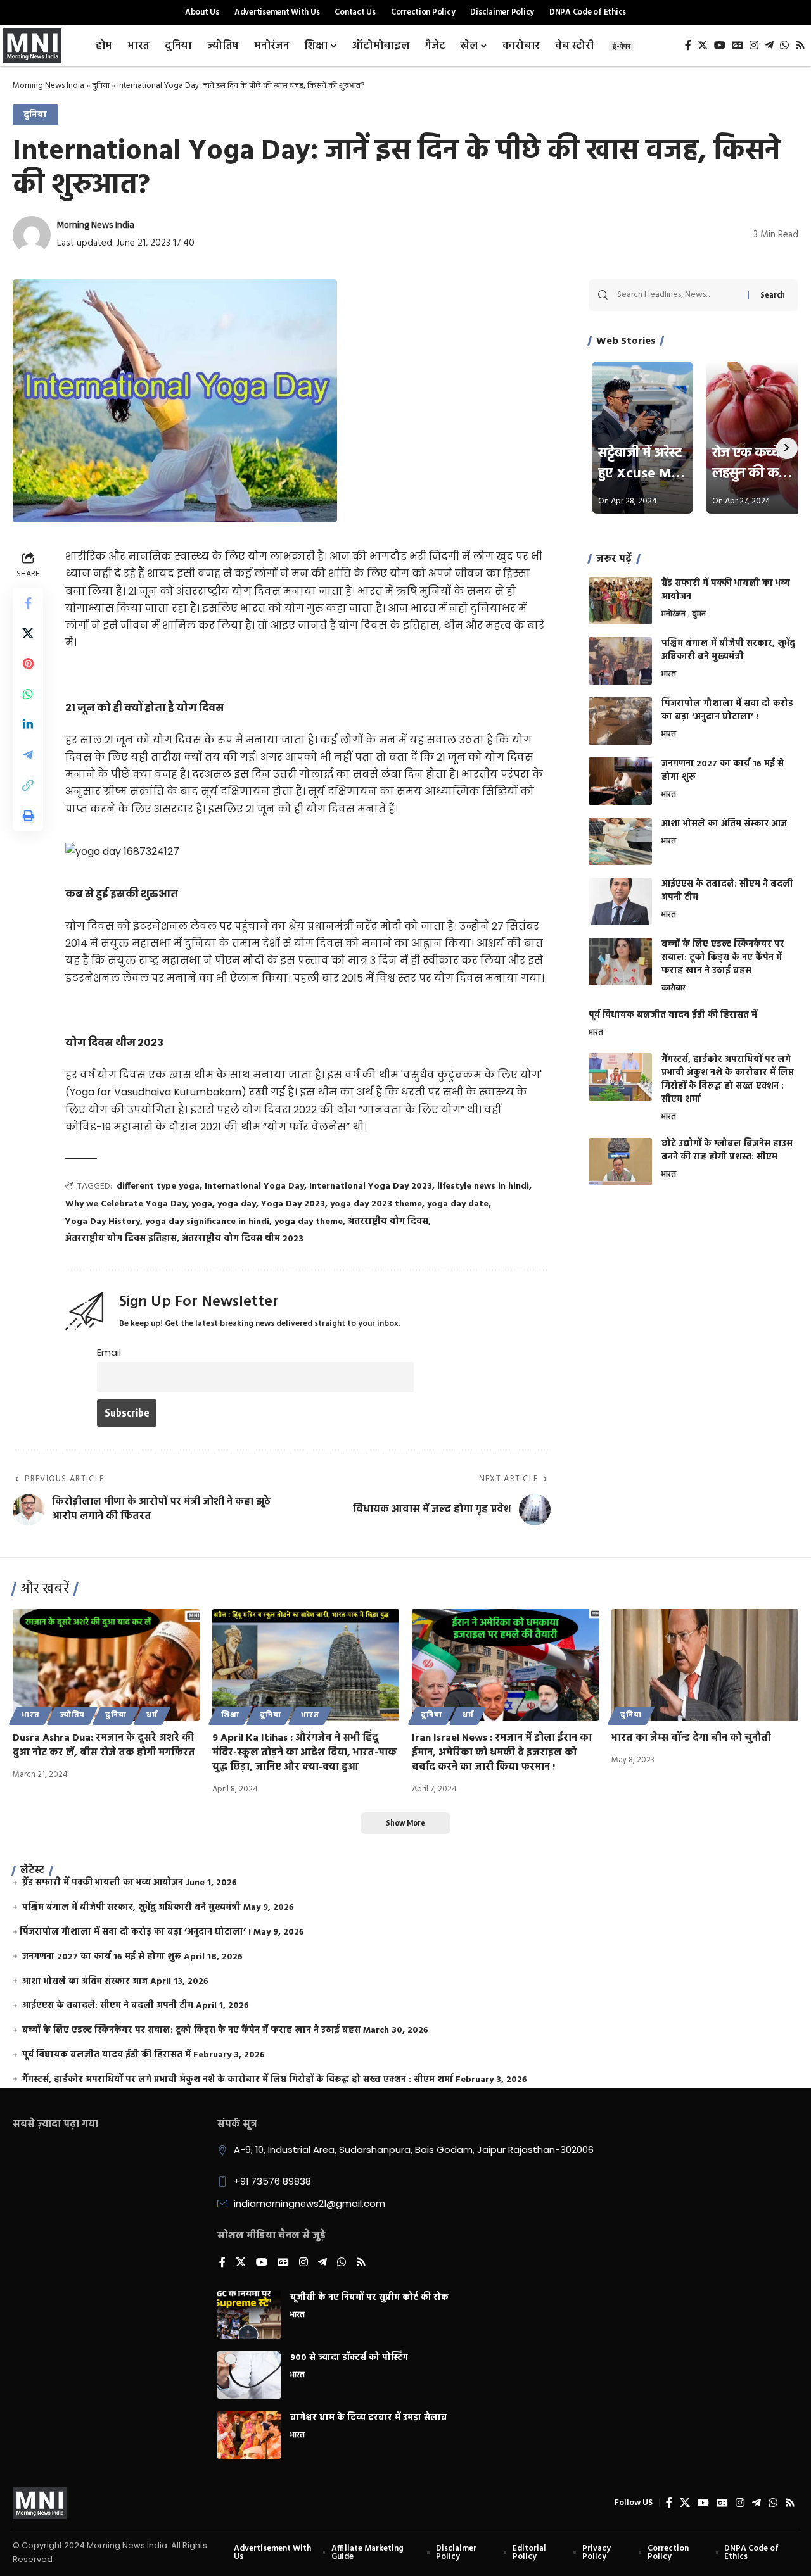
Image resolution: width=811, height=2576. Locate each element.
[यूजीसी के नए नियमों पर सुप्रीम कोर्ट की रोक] (249, 2315)
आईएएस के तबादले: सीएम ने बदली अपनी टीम (727, 891)
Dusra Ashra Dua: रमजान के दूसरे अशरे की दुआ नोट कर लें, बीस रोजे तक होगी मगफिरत (104, 1746)
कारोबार (674, 989)
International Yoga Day (254, 1186)
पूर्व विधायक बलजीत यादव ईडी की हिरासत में (673, 1015)
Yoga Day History (103, 1222)
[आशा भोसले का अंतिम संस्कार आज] (620, 841)
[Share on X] (28, 633)
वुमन (699, 615)
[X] (703, 45)
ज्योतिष (73, 1715)
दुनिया (101, 86)
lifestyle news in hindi (483, 1186)
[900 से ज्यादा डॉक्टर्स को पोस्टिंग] (249, 2375)
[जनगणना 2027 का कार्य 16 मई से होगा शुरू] (620, 781)
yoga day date (458, 1204)
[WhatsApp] (784, 45)
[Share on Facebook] (28, 603)
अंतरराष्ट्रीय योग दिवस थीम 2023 (243, 1239)
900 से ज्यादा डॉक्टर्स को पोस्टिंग (349, 2358)
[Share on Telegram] (28, 755)
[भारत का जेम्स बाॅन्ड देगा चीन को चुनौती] (705, 1665)
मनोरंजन (674, 615)
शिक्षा (230, 1715)
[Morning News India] (40, 2503)
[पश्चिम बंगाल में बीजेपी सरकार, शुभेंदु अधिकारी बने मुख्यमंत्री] (620, 661)
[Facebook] (688, 45)
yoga (202, 1204)
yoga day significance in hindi (207, 1222)
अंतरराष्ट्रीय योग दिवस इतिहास (121, 1239)
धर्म (152, 1715)
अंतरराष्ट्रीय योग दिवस (388, 1222)
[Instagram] (754, 45)
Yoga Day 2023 (293, 1204)
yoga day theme (309, 1222)
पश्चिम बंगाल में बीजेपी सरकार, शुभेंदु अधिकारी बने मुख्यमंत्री (728, 650)
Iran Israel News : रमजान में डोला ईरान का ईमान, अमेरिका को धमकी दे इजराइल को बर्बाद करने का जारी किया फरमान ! (502, 1753)
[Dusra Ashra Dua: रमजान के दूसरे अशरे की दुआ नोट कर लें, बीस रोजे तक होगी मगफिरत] (106, 1665)
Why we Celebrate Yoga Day (126, 1204)
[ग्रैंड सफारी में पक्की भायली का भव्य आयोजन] (620, 601)
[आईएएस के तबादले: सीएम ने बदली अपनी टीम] (620, 901)
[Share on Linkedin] (28, 724)
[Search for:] (678, 295)
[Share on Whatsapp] (28, 694)
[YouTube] (720, 45)
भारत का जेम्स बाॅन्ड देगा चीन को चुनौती (691, 1738)
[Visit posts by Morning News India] (32, 235)
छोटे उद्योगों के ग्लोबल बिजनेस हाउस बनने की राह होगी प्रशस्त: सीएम (727, 1151)
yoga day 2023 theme (376, 1204)
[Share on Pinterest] (28, 664)
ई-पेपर (622, 46)
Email (109, 1353)
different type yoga (158, 1186)
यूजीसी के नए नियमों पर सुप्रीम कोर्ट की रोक (369, 2298)
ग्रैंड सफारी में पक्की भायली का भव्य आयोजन (726, 590)
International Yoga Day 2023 (371, 1186)
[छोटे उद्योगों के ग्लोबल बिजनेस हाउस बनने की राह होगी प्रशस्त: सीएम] (620, 1162)
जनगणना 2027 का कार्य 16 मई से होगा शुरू (723, 771)
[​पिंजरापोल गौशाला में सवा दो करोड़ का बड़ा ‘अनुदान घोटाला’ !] (620, 721)
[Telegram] (769, 45)
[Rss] (800, 45)
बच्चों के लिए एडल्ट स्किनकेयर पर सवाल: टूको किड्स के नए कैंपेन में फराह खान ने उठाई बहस (723, 958)
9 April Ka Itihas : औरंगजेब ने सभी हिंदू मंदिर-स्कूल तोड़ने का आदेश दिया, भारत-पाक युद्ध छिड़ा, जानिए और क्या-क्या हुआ (304, 1753)
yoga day (237, 1204)
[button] (28, 785)
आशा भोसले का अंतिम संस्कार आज (724, 824)
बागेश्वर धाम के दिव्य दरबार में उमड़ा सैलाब (369, 2418)
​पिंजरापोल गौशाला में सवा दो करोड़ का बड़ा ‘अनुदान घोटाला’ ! (727, 710)
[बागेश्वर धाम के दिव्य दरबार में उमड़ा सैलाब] (249, 2435)
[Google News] (738, 45)
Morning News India (48, 86)
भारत (669, 675)
